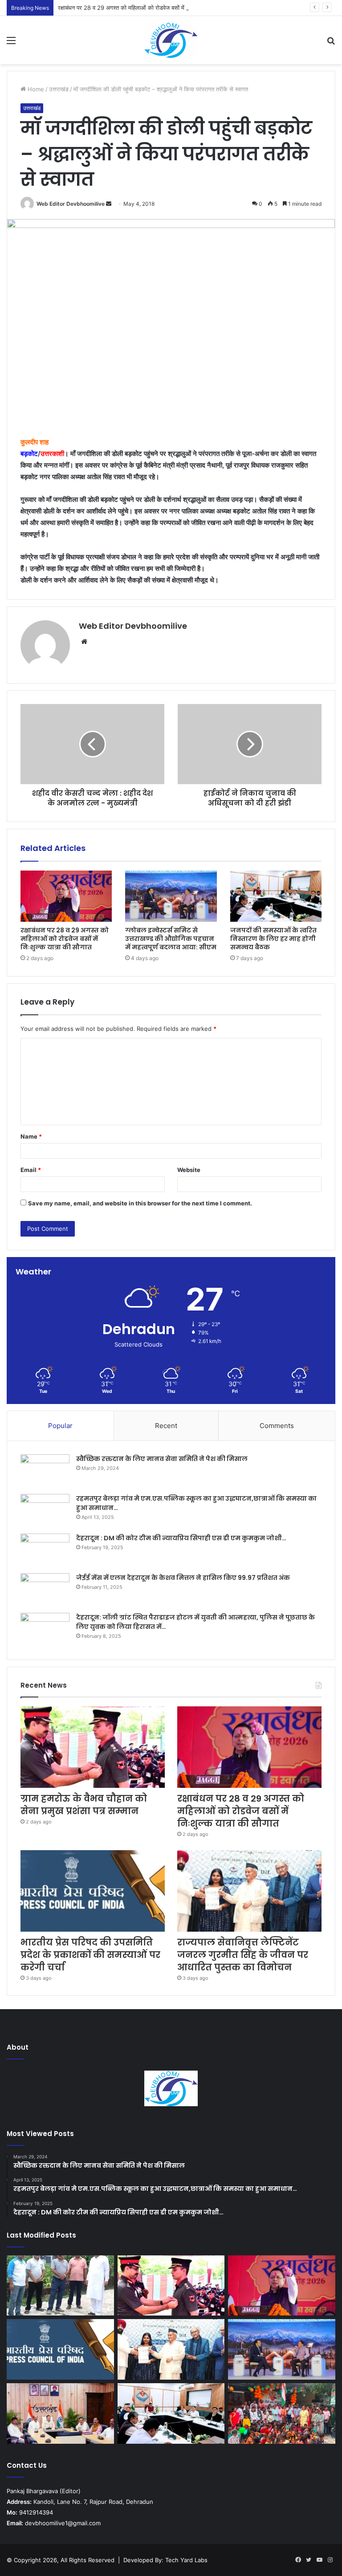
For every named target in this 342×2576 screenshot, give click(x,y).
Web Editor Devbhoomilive (71, 204)
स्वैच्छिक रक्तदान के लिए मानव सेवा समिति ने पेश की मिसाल (162, 1459)
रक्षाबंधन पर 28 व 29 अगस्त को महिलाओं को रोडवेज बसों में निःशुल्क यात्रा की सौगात (148, 8)
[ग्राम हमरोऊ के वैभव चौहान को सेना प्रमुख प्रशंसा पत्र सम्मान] (93, 1747)
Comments (277, 1426)
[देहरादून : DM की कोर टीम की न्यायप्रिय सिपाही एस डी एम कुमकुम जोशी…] (45, 1550)
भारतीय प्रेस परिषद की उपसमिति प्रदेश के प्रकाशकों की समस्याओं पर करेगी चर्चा (90, 1955)
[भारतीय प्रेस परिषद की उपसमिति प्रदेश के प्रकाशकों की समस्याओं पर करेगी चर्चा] (93, 1891)
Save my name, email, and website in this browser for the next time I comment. (140, 1203)
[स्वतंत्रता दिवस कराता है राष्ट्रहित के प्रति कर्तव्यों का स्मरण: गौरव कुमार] (282, 2413)
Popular (60, 1426)
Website (189, 1170)
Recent (166, 1426)
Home (35, 89)
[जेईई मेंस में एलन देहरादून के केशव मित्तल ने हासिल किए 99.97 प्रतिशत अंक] (45, 1590)
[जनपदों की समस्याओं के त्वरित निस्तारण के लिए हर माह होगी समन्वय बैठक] (276, 896)
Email (31, 1170)
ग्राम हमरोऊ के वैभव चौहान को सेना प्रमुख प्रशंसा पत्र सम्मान (84, 1805)
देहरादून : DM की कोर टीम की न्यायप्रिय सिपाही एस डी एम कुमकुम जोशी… (181, 1538)
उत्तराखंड (59, 89)
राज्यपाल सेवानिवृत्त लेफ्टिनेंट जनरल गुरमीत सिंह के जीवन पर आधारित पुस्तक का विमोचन (243, 1955)
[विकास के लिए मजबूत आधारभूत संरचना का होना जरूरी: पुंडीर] (60, 2286)
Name (31, 1136)
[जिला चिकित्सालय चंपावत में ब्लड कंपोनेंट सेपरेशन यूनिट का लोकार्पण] (60, 2413)
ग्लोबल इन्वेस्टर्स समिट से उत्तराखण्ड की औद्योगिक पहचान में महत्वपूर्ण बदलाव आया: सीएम (171, 939)
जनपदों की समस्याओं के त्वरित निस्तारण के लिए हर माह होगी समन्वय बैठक (273, 939)
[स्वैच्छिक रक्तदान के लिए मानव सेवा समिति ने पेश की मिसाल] (45, 1471)
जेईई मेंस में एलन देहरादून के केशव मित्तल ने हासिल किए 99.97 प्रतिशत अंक (183, 1578)
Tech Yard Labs (186, 2560)
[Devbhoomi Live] (171, 40)
